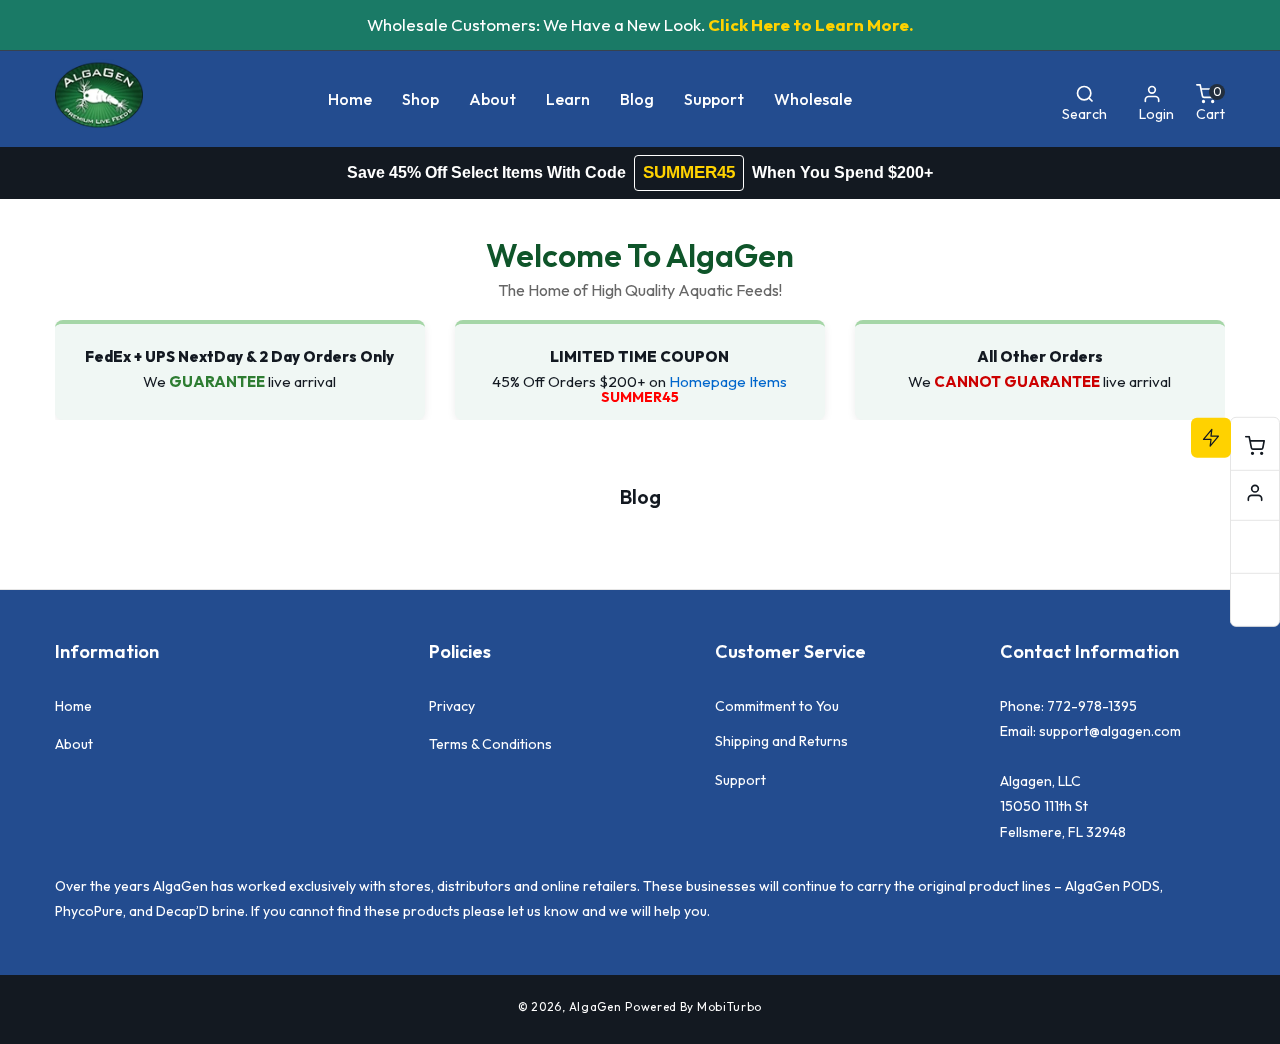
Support (740, 780)
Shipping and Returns (781, 741)
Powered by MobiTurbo (693, 1006)
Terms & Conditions (490, 744)
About (74, 744)
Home (73, 706)
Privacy (452, 706)
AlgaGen (595, 1006)
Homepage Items (728, 381)
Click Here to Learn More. (811, 24)
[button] (420, 99)
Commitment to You (777, 706)
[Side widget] (1255, 493)
